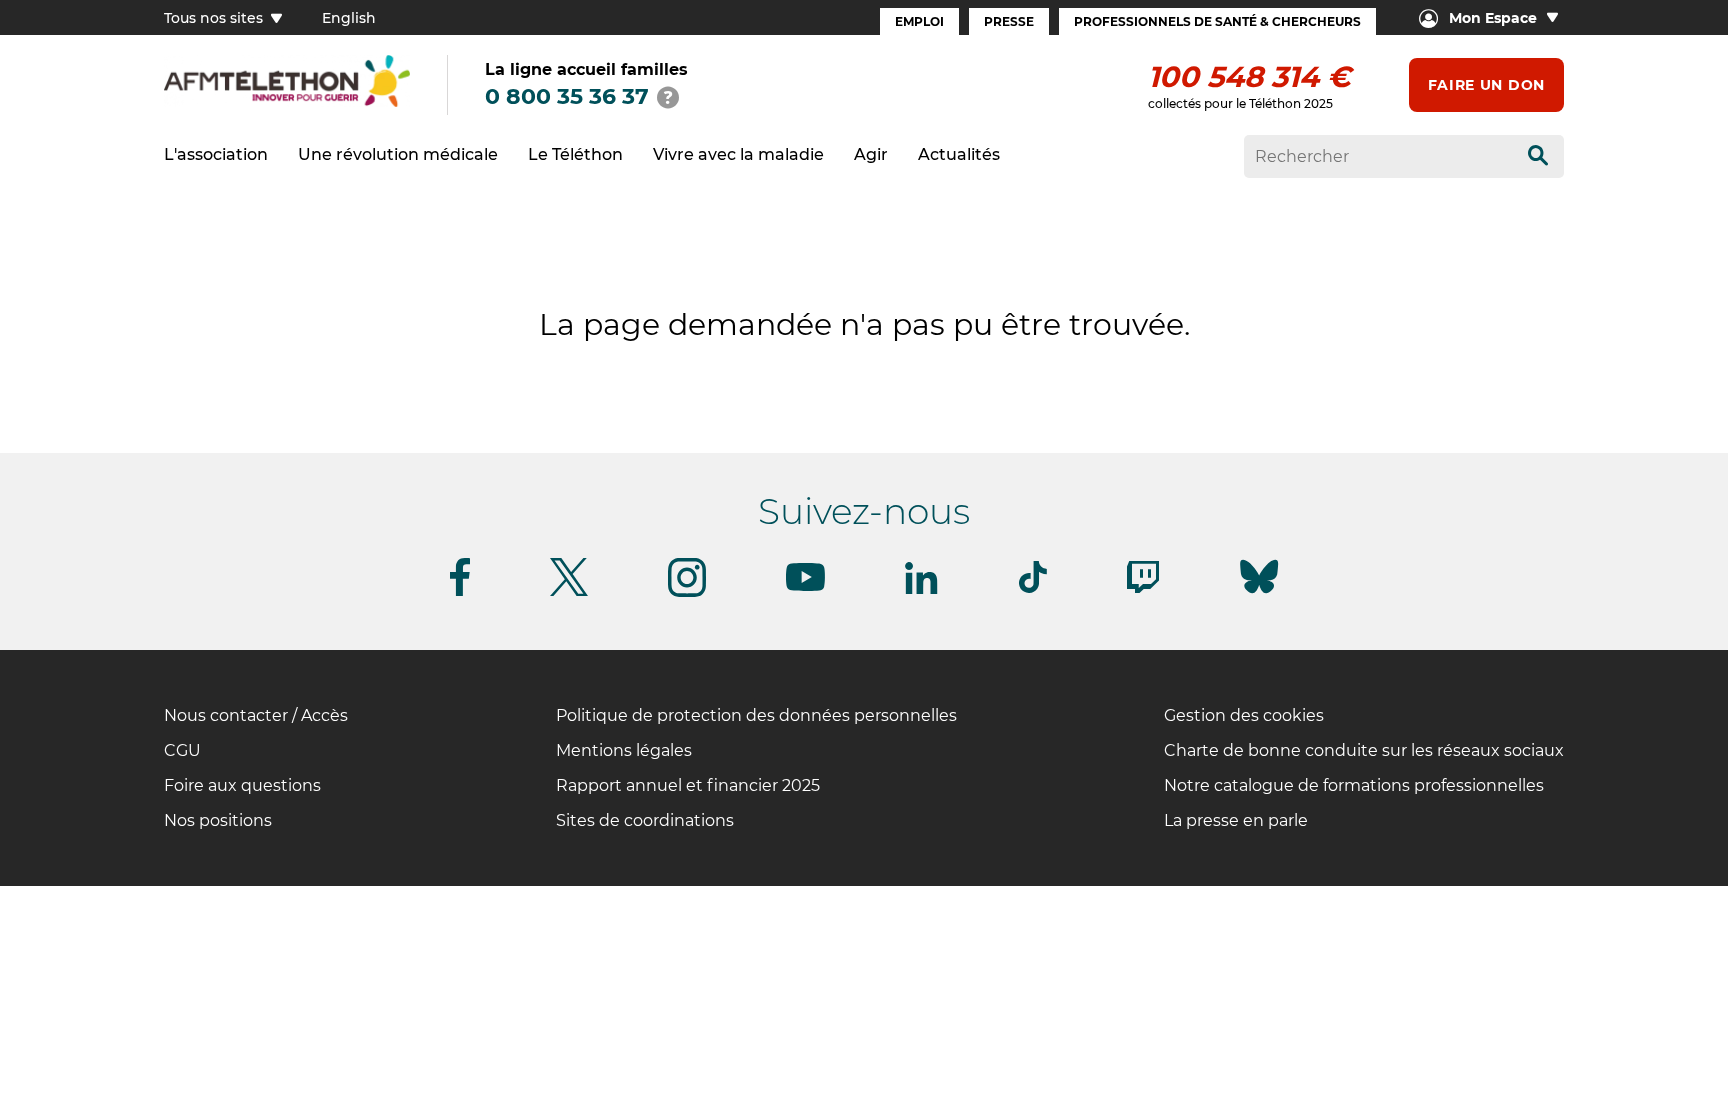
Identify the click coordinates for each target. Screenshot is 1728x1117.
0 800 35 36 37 (567, 96)
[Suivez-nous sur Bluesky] (1259, 593)
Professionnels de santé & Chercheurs (1217, 21)
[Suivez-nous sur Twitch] (1143, 589)
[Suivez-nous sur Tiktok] (1033, 589)
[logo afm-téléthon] (287, 103)
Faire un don (1486, 85)
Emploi (919, 21)
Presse (1009, 21)
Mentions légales (624, 750)
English (349, 18)
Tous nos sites (215, 18)
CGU (182, 750)
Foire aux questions (242, 785)
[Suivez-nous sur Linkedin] (922, 590)
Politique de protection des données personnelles (756, 715)
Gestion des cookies (1244, 715)
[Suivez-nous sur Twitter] (569, 592)
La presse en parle (1236, 820)
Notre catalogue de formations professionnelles (1354, 785)
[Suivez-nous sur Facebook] (460, 592)
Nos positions (218, 820)
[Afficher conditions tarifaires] (668, 97)
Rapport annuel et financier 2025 (688, 785)
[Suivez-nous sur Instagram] (687, 593)
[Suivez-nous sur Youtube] (805, 587)
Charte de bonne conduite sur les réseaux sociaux (1364, 750)
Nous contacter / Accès (256, 715)
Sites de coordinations (645, 820)
